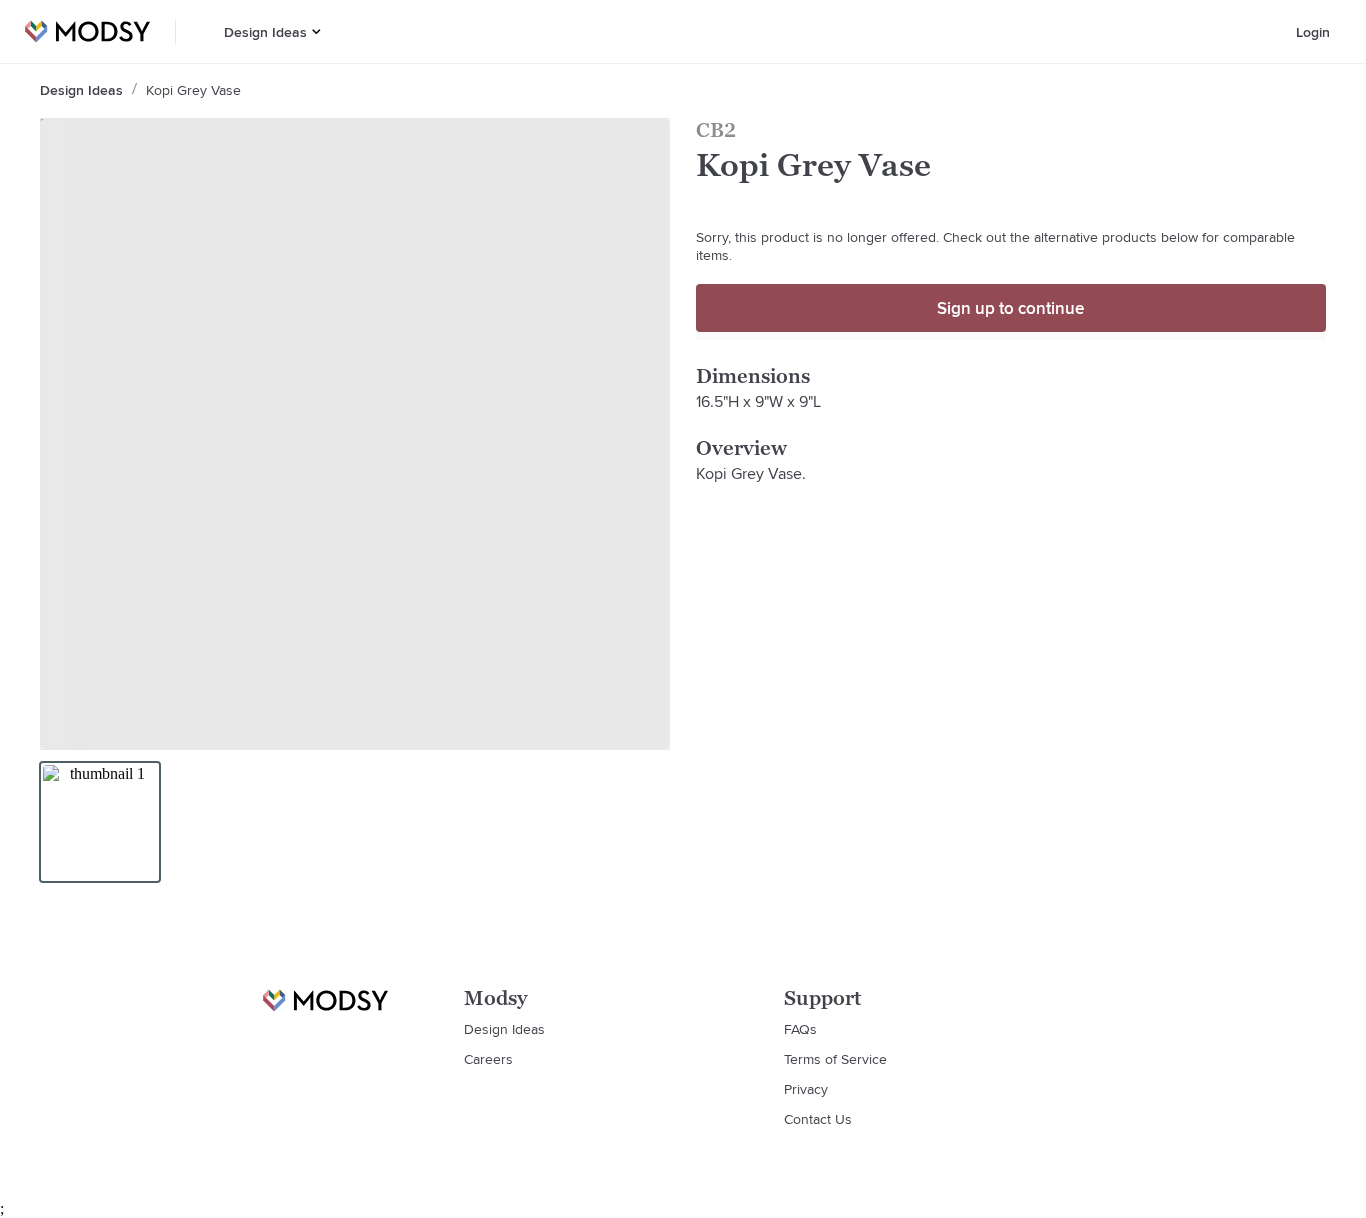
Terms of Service (835, 1059)
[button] (316, 31)
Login (1313, 32)
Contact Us (818, 1119)
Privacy (806, 1089)
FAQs (800, 1029)
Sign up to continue (1010, 308)
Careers (488, 1059)
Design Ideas (265, 32)
